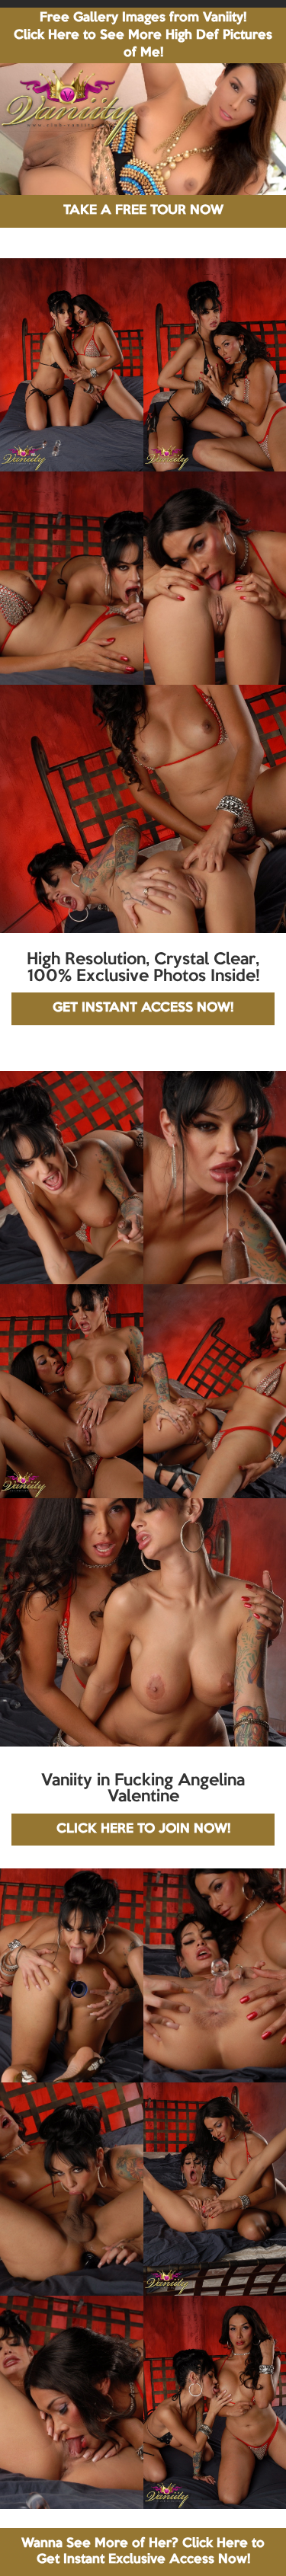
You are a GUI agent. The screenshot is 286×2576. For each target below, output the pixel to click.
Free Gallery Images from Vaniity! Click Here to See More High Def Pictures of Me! (143, 35)
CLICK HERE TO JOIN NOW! (143, 1829)
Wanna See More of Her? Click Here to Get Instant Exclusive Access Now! (143, 2551)
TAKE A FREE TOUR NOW (143, 211)
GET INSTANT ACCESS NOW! (143, 1008)
